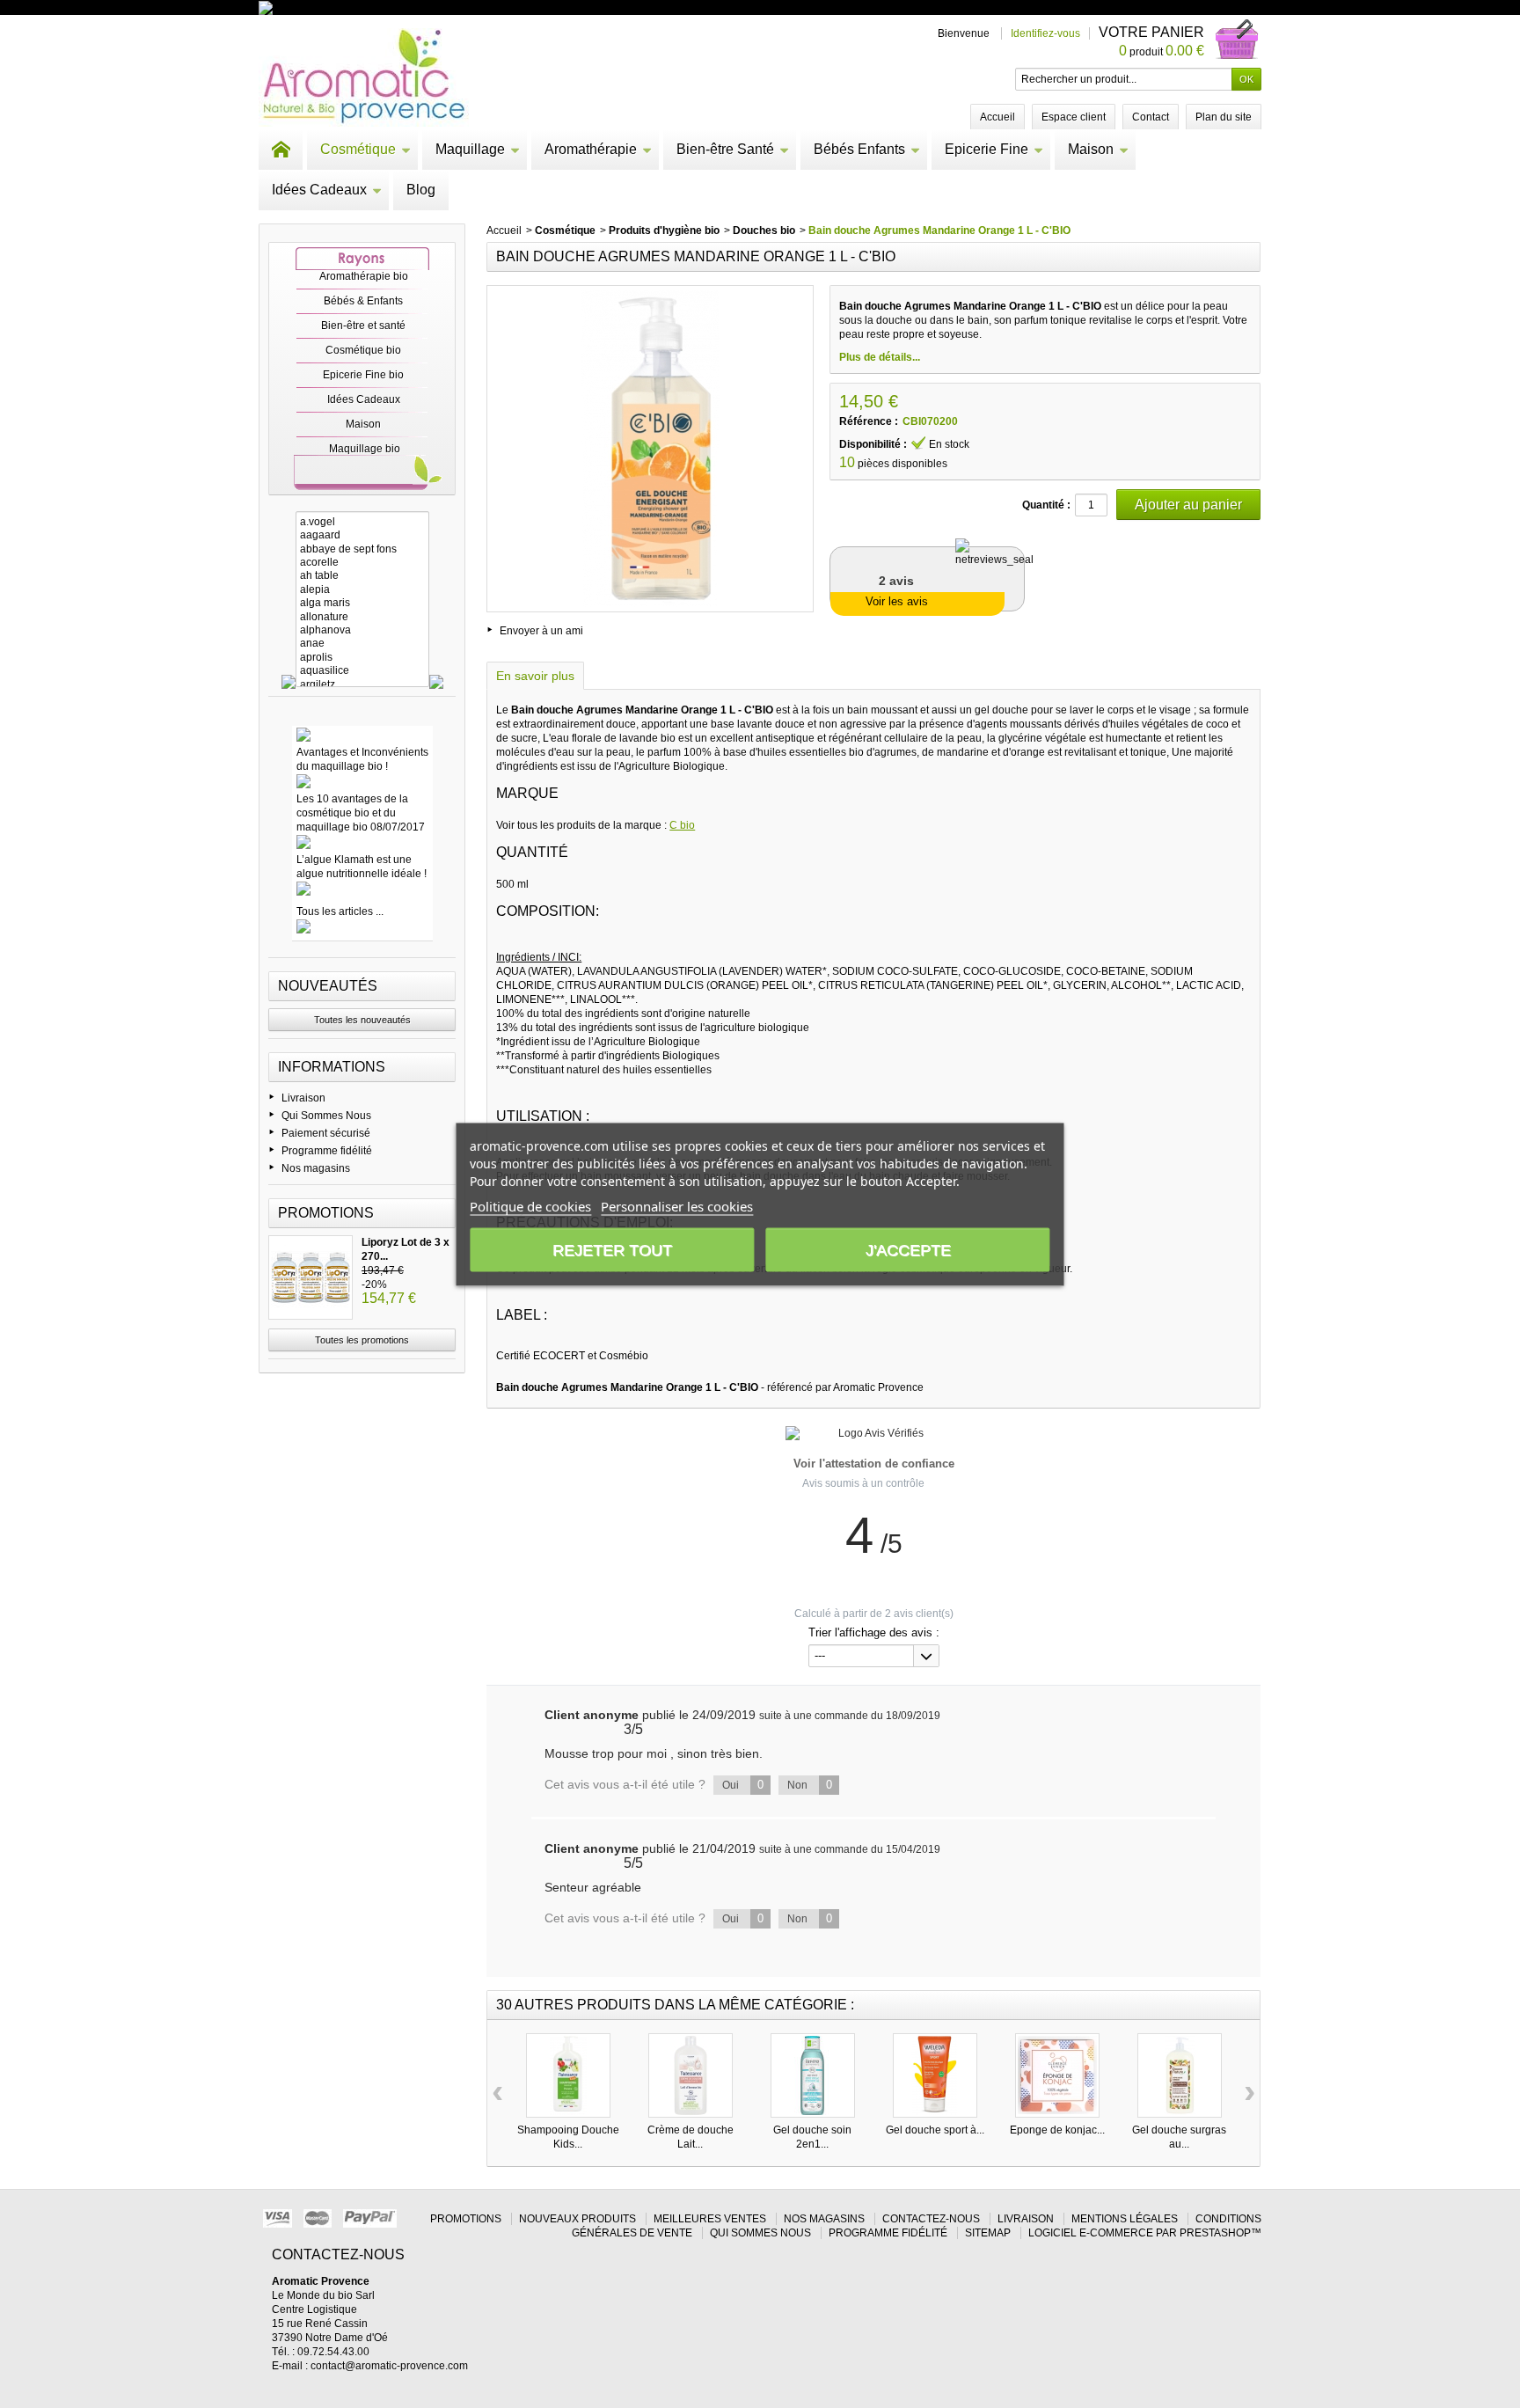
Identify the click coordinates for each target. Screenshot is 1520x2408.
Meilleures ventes (710, 2219)
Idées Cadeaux (319, 190)
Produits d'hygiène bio (664, 231)
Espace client (1074, 117)
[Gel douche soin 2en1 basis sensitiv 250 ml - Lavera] (813, 2075)
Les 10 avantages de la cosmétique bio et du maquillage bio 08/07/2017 (361, 813)
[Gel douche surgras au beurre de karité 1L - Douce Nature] (1180, 2075)
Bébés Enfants (859, 149)
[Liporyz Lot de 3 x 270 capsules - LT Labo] (311, 1277)
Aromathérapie (591, 149)
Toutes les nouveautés (362, 1020)
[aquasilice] (362, 671)
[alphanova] (362, 630)
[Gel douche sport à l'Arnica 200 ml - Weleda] (935, 2075)
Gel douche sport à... (935, 2130)
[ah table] (362, 576)
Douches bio (764, 231)
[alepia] (362, 590)
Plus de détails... (880, 357)
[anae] (362, 644)
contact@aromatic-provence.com (389, 2366)
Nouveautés (328, 986)
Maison (1091, 149)
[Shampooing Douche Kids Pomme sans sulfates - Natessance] (568, 2075)
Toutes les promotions (362, 1340)
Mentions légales (1125, 2219)
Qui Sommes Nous (326, 1116)
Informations (332, 1067)
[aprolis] (362, 658)
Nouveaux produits (577, 2219)
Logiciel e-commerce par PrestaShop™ (1145, 2233)
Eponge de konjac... (1057, 2130)
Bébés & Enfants (363, 301)
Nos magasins (316, 1168)
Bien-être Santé (725, 149)
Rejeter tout (612, 1249)
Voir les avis (897, 601)
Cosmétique (358, 149)
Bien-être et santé (363, 326)
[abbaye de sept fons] (362, 549)
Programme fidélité (327, 1151)
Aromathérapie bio (364, 276)
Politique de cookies (530, 1205)
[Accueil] (281, 150)
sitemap (988, 2233)
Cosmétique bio (363, 350)
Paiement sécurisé (326, 1133)
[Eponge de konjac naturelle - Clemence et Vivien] (1057, 2075)
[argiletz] (362, 685)
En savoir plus (535, 676)
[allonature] (362, 617)
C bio (682, 825)
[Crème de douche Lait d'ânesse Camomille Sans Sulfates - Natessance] (691, 2075)
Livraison (303, 1098)
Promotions (326, 1213)
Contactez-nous (931, 2219)
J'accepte (908, 1249)
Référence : (869, 421)
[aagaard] (362, 535)
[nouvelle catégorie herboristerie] (342, 7)
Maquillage (470, 149)
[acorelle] (362, 563)
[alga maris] (362, 603)
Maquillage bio (365, 449)
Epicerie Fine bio (363, 375)
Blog (421, 190)
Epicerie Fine (987, 149)
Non (810, 1785)
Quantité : (1046, 505)
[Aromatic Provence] (364, 77)
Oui (743, 1785)
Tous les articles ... (340, 911)
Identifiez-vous (1045, 33)
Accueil (504, 231)
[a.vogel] (362, 522)
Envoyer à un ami (541, 631)
